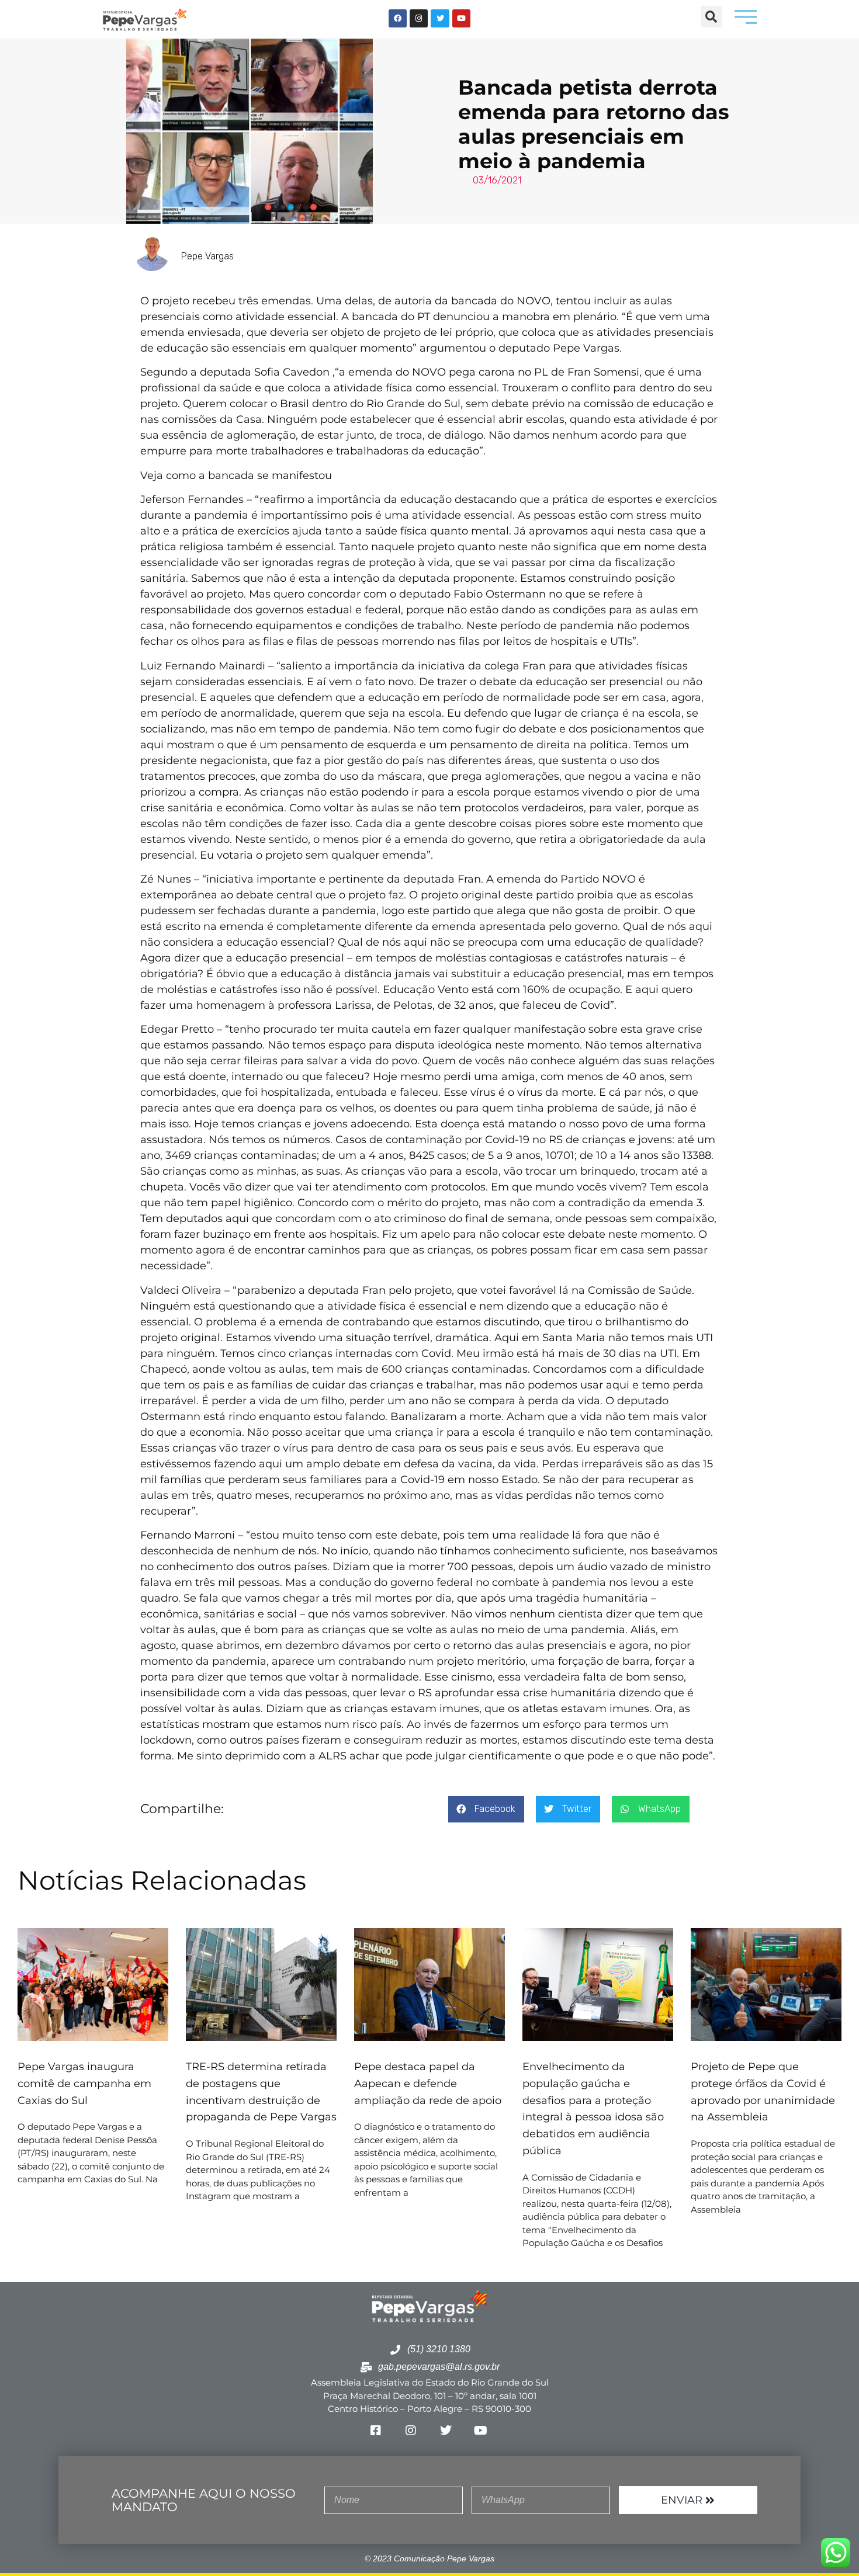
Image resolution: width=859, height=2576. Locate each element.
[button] (711, 17)
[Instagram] (419, 18)
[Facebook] (398, 18)
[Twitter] (440, 18)
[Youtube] (461, 18)
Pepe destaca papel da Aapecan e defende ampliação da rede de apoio (429, 2084)
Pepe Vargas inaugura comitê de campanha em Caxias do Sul (84, 2084)
